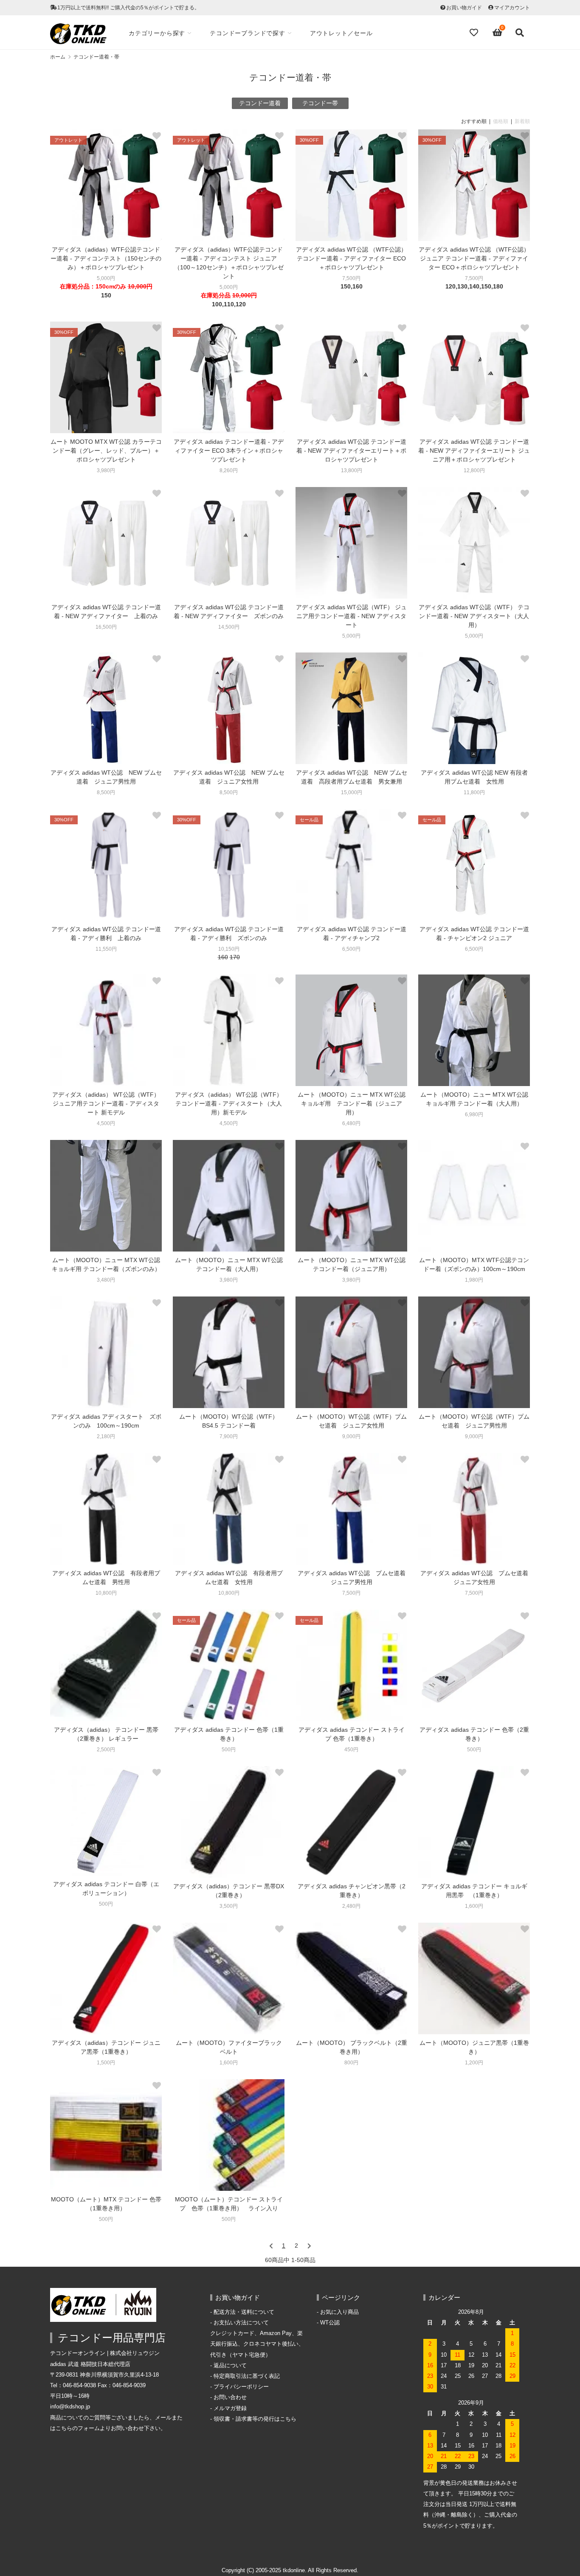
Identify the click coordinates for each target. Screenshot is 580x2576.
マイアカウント (512, 8)
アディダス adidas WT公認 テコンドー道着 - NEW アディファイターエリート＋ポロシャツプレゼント (351, 451)
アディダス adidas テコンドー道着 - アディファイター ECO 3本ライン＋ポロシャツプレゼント (229, 451)
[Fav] (475, 33)
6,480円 (351, 1123)
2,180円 (106, 1436)
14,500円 (229, 627)
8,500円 (106, 792)
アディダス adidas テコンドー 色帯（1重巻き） (229, 1734)
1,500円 (106, 2063)
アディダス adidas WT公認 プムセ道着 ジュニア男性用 (352, 1578)
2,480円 (351, 1906)
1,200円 (474, 2063)
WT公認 (330, 2323)
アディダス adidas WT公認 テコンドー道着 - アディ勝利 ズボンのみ (229, 934)
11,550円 (106, 949)
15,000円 (352, 792)
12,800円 (474, 470)
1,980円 (474, 1280)
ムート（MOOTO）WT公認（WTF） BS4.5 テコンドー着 (232, 1421)
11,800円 (474, 792)
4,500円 (106, 1123)
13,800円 (352, 470)
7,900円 (229, 1436)
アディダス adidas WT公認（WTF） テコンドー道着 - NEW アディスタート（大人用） (474, 616)
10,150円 (229, 949)
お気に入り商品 (339, 2312)
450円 (351, 1750)
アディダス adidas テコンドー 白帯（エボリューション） (106, 1889)
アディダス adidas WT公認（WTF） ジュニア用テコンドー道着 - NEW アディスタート (351, 616)
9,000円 (351, 1436)
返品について (230, 2366)
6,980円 (474, 1114)
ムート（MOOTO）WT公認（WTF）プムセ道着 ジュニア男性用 (474, 1421)
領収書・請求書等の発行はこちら (255, 2419)
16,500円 (106, 627)
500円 (229, 1750)
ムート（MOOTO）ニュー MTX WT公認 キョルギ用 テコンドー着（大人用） (474, 1099)
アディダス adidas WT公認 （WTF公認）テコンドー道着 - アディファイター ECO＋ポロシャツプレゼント (351, 258)
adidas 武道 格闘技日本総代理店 (90, 2364)
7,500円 (351, 278)
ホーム (58, 57)
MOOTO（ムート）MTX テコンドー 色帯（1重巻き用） (106, 2204)
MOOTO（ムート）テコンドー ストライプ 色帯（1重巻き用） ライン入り (229, 2204)
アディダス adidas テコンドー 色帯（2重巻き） (474, 1734)
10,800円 (106, 1593)
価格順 (501, 121)
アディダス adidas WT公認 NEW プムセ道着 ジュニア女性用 (229, 777)
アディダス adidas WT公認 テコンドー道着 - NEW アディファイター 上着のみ (106, 612)
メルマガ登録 (230, 2408)
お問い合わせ (230, 2397)
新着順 (522, 121)
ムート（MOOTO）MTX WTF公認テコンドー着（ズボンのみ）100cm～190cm (474, 1264)
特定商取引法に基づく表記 (247, 2376)
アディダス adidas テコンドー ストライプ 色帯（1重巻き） (352, 1734)
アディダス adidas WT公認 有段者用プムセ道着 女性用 (229, 1578)
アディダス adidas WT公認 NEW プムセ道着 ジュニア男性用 (106, 777)
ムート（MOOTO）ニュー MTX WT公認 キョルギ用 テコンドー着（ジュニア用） (352, 1103)
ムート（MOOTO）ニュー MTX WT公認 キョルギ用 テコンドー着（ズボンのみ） (106, 1264)
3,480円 (106, 1280)
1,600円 (474, 1906)
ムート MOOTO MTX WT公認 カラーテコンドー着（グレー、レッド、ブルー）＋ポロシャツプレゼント (106, 451)
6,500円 (351, 949)
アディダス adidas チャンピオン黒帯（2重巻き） (352, 1891)
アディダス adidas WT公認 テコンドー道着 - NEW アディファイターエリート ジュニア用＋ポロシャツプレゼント (474, 451)
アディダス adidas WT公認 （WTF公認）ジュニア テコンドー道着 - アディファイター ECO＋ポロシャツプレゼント (474, 258)
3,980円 (106, 470)
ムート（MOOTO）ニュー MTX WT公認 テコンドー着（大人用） (229, 1264)
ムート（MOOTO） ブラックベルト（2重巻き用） (352, 2047)
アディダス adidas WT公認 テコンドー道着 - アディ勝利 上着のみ (106, 934)
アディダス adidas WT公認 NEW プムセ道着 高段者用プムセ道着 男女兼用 (352, 777)
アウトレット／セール (341, 33)
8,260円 (229, 470)
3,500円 (229, 1906)
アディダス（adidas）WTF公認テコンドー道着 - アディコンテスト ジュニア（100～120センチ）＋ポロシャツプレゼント (229, 263)
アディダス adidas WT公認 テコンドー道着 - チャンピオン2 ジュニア (474, 934)
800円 (351, 2063)
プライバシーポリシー (241, 2387)
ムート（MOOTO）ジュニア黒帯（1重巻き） (474, 2047)
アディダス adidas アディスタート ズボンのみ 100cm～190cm (106, 1421)
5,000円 (106, 278)
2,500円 (106, 1750)
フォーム (89, 2428)
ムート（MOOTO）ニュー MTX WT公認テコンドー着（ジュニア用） (352, 1264)
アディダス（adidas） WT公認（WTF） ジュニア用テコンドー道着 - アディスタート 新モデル (106, 1103)
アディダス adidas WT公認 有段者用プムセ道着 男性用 (106, 1578)
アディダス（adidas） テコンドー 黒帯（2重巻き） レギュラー (106, 1734)
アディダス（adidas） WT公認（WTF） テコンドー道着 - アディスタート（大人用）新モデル (229, 1103)
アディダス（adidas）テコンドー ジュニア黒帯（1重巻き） (106, 2047)
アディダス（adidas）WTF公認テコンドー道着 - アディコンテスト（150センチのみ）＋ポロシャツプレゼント (106, 258)
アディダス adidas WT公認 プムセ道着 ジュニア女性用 (475, 1578)
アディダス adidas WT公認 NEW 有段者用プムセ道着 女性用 (474, 777)
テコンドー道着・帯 (96, 57)
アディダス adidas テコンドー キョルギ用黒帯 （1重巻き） (474, 1891)
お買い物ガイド (464, 8)
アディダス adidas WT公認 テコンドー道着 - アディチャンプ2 (352, 934)
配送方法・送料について (244, 2312)
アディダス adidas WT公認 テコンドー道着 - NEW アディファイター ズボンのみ (229, 612)
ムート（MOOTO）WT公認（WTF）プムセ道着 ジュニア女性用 (351, 1421)
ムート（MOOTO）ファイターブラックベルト (229, 2047)
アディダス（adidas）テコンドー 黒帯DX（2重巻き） (229, 1891)
